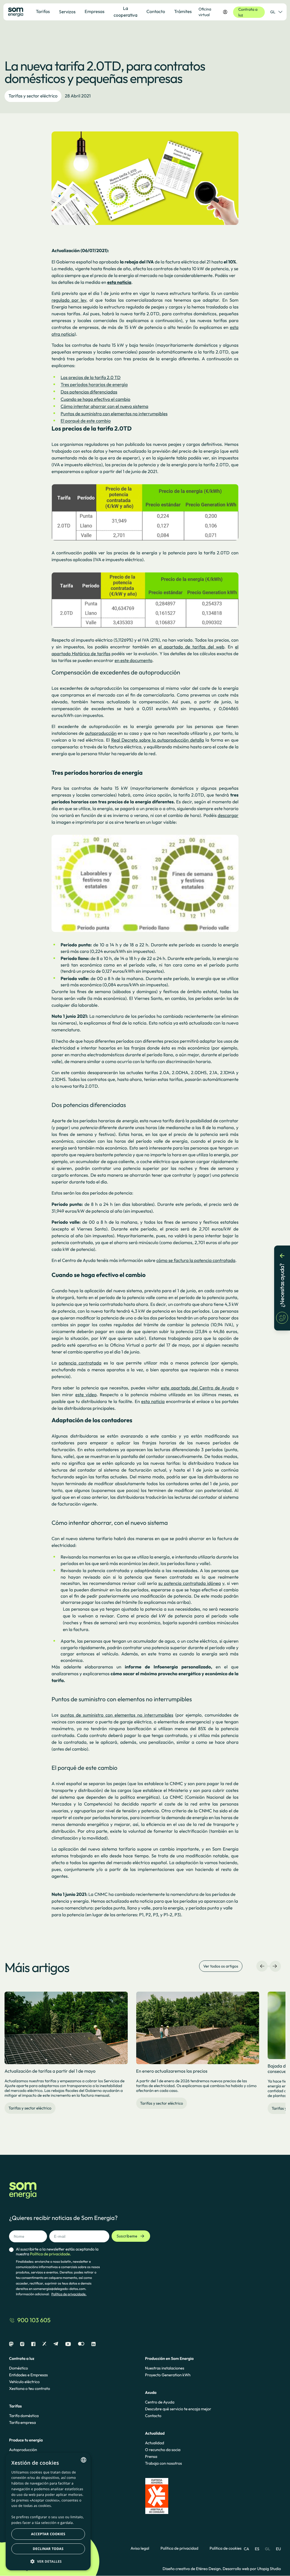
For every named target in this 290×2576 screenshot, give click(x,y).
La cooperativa (125, 12)
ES (257, 2549)
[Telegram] (56, 2344)
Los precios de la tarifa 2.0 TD (91, 378)
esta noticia (153, 1402)
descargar (228, 816)
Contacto (153, 2416)
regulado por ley (69, 300)
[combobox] (84, 2460)
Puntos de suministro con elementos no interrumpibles (114, 414)
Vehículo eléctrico (24, 2382)
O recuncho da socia (163, 2450)
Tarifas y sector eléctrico (33, 96)
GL (273, 12)
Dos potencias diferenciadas (89, 392)
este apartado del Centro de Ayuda (198, 1388)
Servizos (67, 12)
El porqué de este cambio (86, 421)
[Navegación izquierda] (262, 1966)
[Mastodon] (11, 2344)
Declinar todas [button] (48, 2549)
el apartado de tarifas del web (191, 647)
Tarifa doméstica (24, 2416)
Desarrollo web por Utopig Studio (252, 2569)
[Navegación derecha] (275, 1966)
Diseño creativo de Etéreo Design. (193, 2569)
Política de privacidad (179, 2548)
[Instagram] (22, 2344)
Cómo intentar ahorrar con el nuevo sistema (105, 406)
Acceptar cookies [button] (48, 2534)
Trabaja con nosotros (163, 2463)
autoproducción (101, 733)
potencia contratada (80, 1363)
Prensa (151, 2456)
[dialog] (48, 2512)
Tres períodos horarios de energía (94, 385)
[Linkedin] (93, 2344)
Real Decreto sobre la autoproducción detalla (158, 740)
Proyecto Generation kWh (168, 2375)
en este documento (133, 661)
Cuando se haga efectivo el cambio (95, 399)
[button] (48, 2561)
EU (278, 2549)
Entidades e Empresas (28, 2375)
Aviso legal (140, 2548)
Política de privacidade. (69, 2294)
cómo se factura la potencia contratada (196, 1261)
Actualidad (154, 2443)
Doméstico (19, 2368)
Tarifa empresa (23, 2422)
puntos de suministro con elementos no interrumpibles (117, 1715)
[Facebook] (33, 2344)
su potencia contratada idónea (190, 1583)
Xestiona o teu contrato (30, 2388)
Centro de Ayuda (160, 2402)
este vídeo (86, 1395)
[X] (44, 2344)
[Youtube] (68, 2344)
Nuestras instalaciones (165, 2368)
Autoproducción (23, 2450)
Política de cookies (226, 2548)
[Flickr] (81, 2344)
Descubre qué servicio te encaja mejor (178, 2409)
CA (247, 2549)
